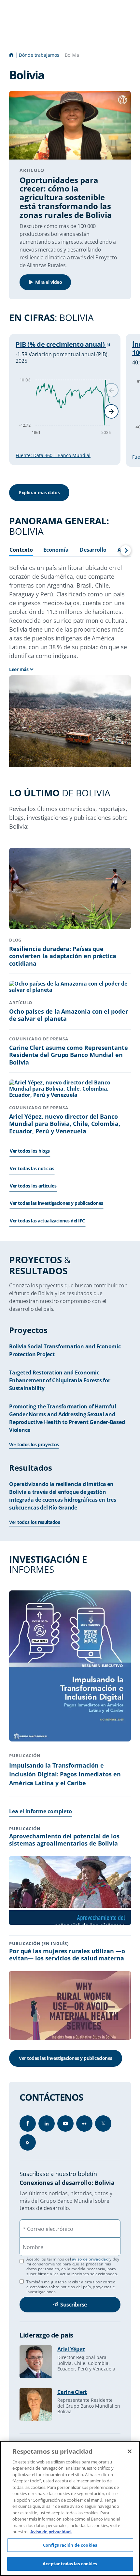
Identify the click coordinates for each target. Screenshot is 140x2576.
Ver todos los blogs (30, 1151)
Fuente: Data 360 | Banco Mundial (53, 455)
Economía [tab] (56, 550)
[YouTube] (65, 2124)
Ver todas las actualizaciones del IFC (47, 1221)
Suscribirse (74, 2305)
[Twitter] (103, 2124)
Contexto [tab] (21, 550)
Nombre (33, 2247)
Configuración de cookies (70, 2545)
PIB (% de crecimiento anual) (61, 344)
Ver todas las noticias (32, 1168)
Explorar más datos (39, 492)
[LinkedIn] (47, 2124)
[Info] (28, 2142)
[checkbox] (22, 2281)
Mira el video (49, 282)
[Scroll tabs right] (126, 550)
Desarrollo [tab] (93, 550)
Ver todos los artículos (33, 1186)
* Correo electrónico (48, 2229)
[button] (111, 411)
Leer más (19, 669)
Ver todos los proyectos (34, 1444)
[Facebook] (28, 2124)
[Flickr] (84, 2124)
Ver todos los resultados (35, 1522)
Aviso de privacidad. (51, 2532)
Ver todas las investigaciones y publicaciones (56, 1203)
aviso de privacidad (90, 2259)
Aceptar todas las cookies (70, 2564)
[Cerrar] (130, 2451)
